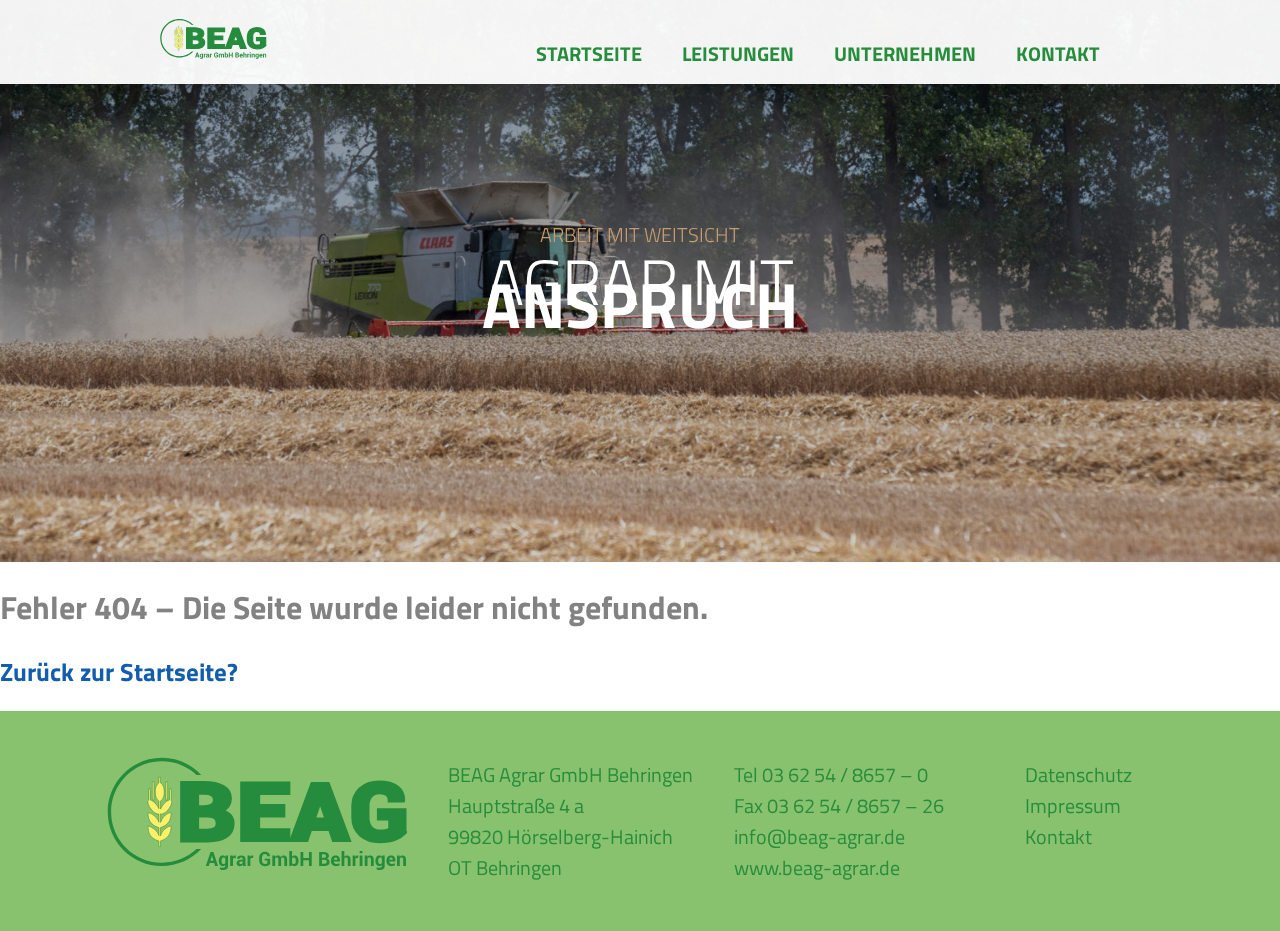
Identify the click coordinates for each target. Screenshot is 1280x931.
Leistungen (738, 53)
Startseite (589, 53)
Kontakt (1058, 53)
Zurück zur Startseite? (119, 672)
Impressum (1073, 805)
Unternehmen (905, 53)
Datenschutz (1078, 774)
